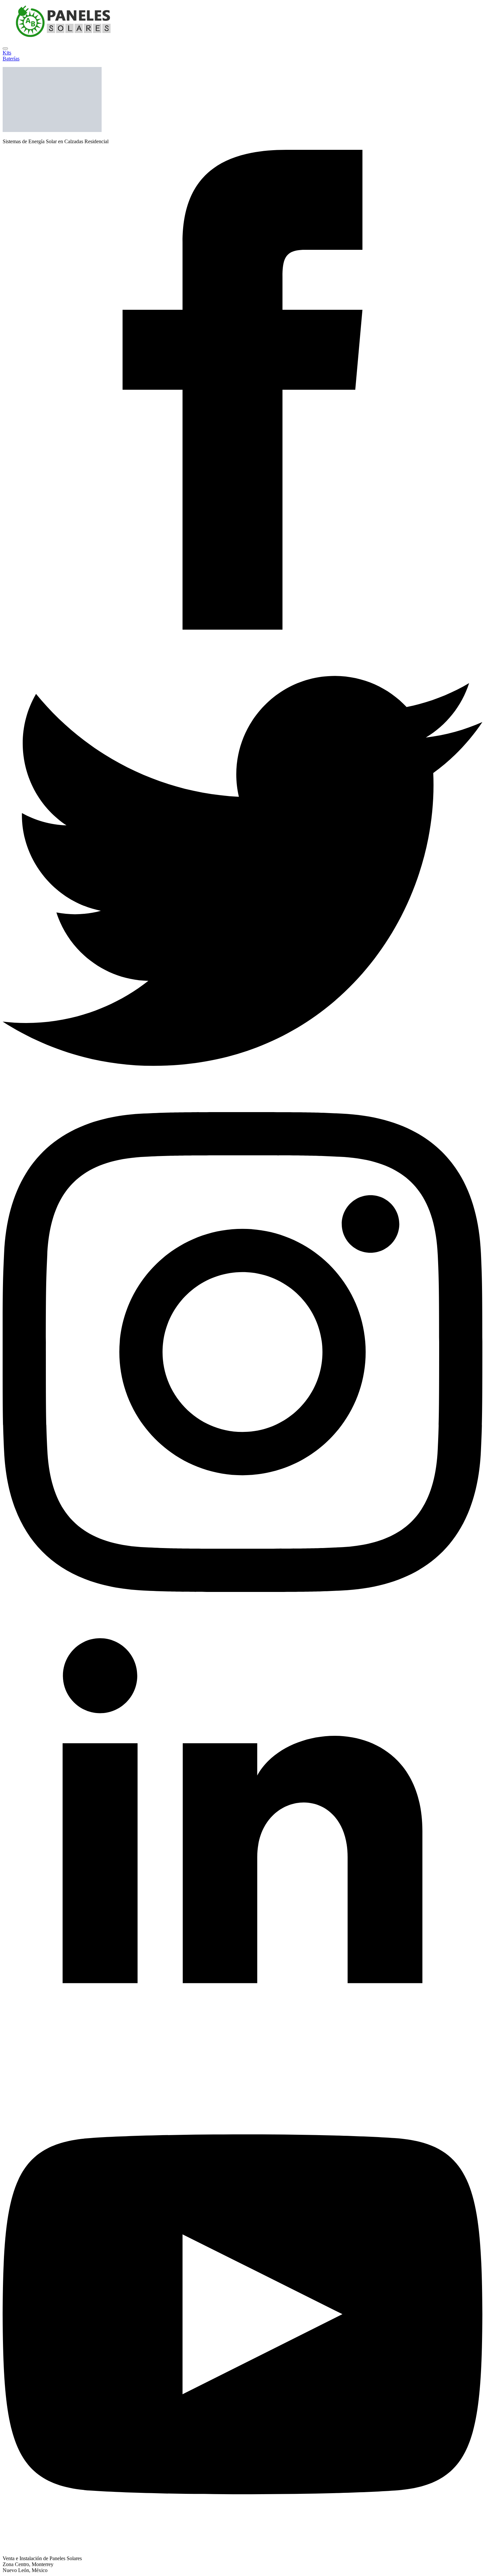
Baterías (11, 59)
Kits (7, 53)
